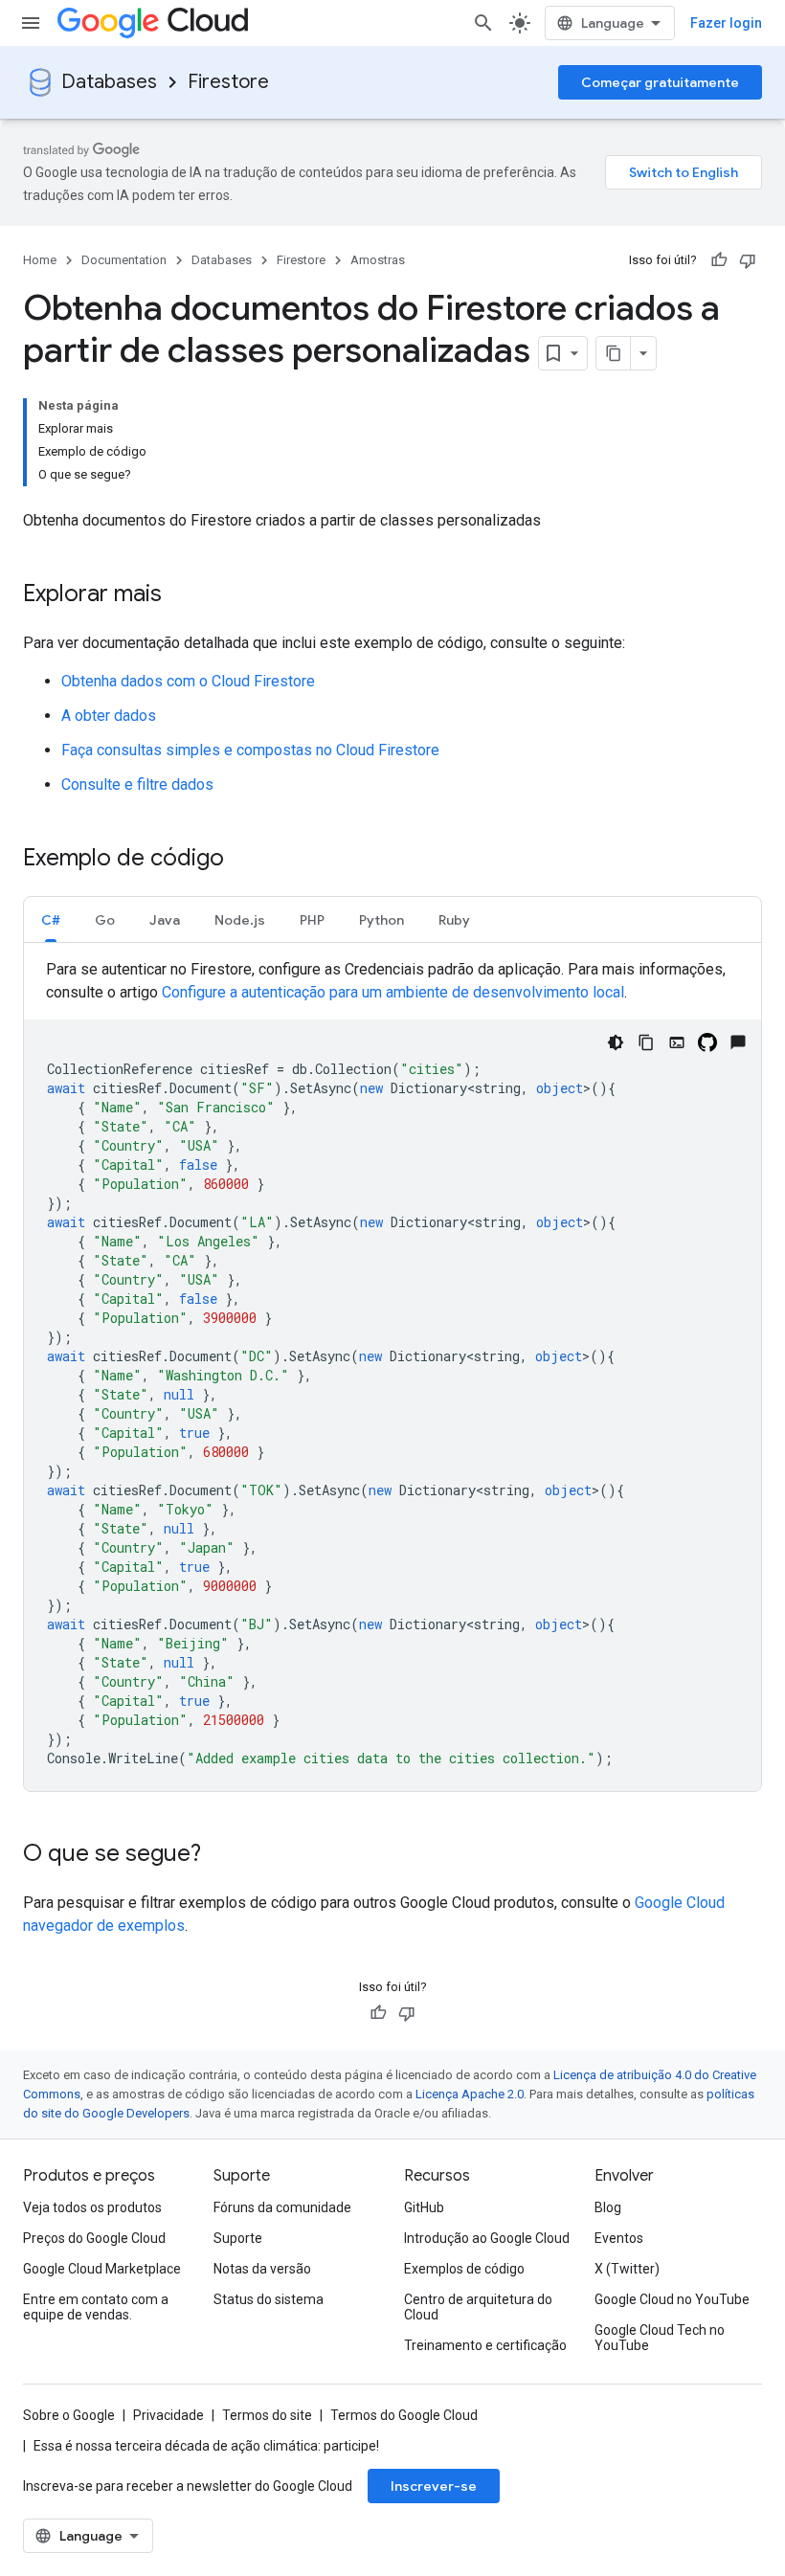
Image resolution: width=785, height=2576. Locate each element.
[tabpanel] (392, 1375)
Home (40, 260)
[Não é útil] (748, 260)
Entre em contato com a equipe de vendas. (96, 2307)
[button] (51, 919)
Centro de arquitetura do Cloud (478, 2307)
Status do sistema (269, 2299)
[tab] (51, 919)
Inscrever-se (434, 2486)
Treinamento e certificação (485, 2345)
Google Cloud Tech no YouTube (660, 2338)
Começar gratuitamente (660, 82)
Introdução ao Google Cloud (487, 2238)
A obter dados (109, 716)
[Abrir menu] (31, 23)
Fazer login (726, 23)
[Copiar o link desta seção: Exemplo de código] (243, 860)
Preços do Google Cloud (94, 2238)
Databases (109, 82)
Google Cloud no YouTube (672, 2299)
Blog (608, 2207)
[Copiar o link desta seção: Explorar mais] (181, 595)
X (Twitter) (627, 2269)
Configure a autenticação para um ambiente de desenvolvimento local (393, 992)
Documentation (124, 260)
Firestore (228, 82)
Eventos (619, 2238)
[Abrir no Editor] (677, 1042)
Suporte (238, 2238)
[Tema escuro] (616, 1042)
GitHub (424, 2207)
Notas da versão (262, 2269)
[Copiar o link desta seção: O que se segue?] (220, 1855)
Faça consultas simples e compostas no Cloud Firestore (250, 750)
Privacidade (168, 2415)
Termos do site (267, 2415)
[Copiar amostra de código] (646, 1042)
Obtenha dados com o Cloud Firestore (188, 681)
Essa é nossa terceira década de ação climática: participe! (206, 2446)
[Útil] (719, 260)
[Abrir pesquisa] (483, 23)
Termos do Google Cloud (404, 2415)
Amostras (378, 260)
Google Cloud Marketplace (102, 2269)
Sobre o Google (69, 2415)
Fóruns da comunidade (282, 2207)
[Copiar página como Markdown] (614, 353)
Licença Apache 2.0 (470, 2094)
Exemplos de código (464, 2269)
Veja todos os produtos (92, 2207)
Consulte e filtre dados (137, 784)
